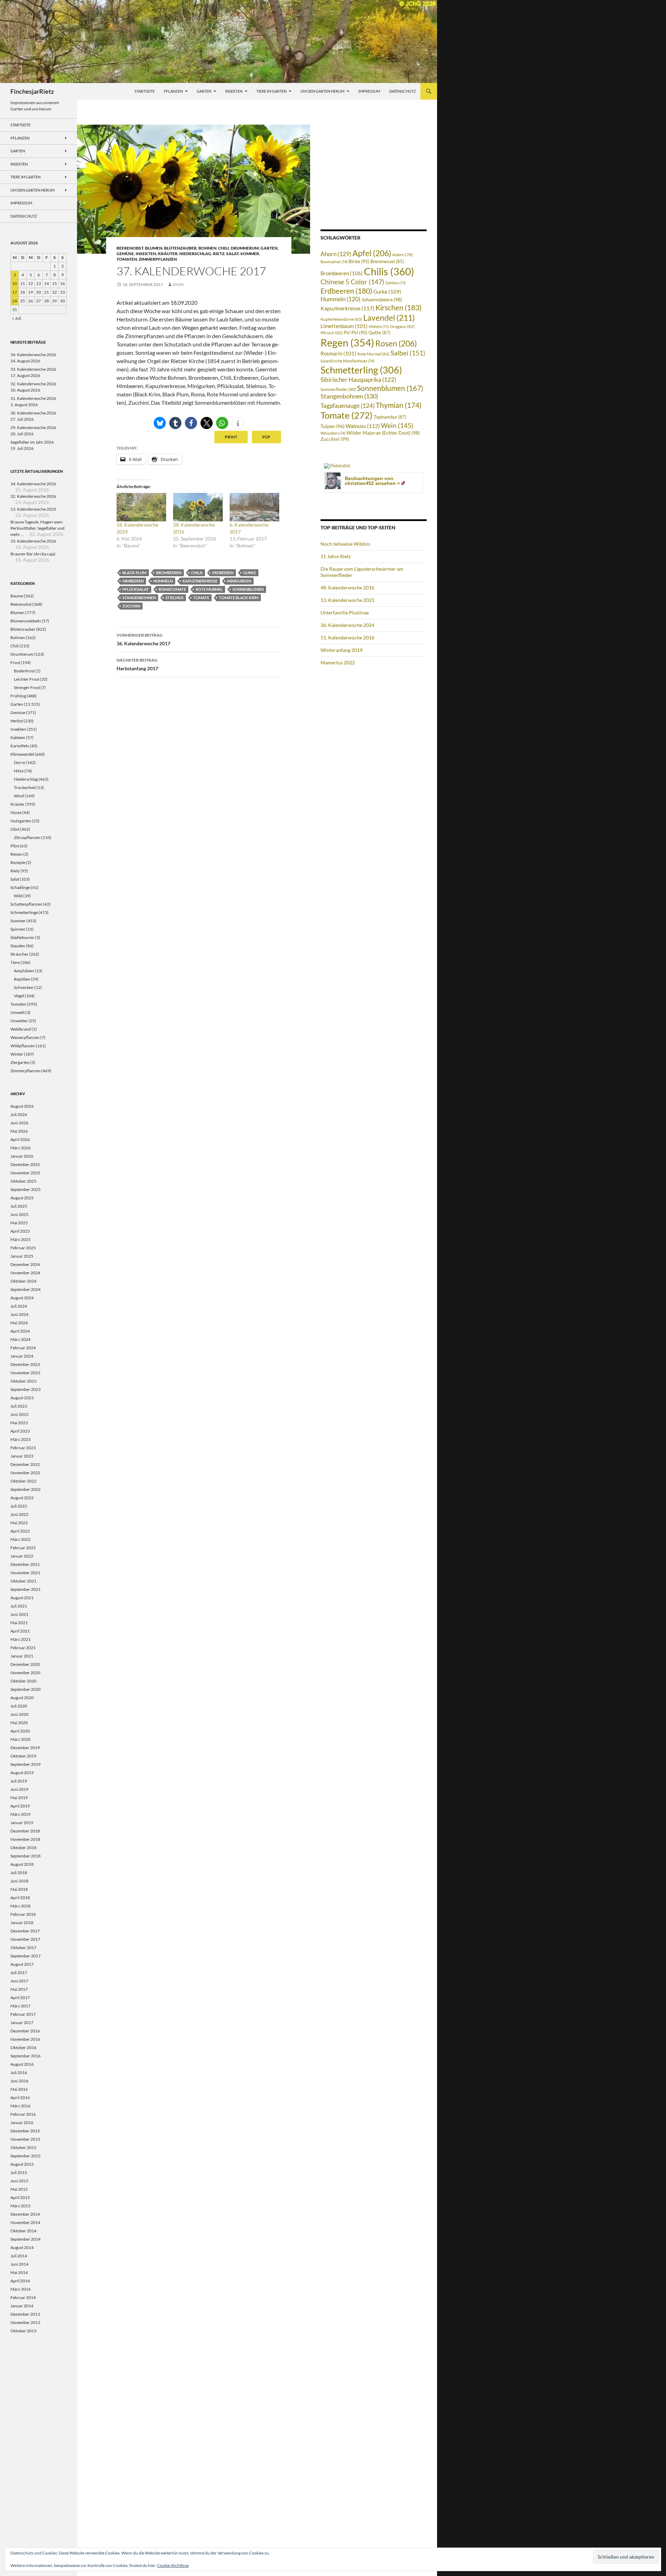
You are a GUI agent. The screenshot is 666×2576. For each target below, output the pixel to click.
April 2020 (20, 1731)
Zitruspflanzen (27, 837)
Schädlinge (20, 887)
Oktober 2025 (23, 1181)
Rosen (396, 343)
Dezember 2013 (25, 2314)
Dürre (19, 762)
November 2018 (25, 1839)
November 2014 (25, 2222)
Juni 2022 (19, 1514)
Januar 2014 (22, 2306)
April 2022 (20, 1531)
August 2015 (22, 2164)
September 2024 (25, 1289)
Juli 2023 (19, 1406)
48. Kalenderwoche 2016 (347, 588)
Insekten (234, 91)
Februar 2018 (23, 1914)
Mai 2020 (19, 1723)
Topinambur (390, 417)
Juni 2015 (19, 2181)
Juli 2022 (19, 1506)
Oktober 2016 (23, 2048)
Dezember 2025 (25, 1164)
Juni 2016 (19, 2081)
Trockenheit (25, 787)
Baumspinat (334, 262)
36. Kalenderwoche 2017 (143, 639)
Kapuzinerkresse (200, 581)
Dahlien (395, 283)
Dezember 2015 (25, 2131)
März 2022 (20, 1539)
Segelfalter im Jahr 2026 (32, 442)
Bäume (17, 596)
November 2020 (25, 1673)
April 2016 (20, 2097)
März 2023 (20, 1439)
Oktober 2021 (23, 1581)
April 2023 (20, 1431)
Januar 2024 (22, 1356)
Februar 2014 (23, 2297)
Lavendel (389, 318)
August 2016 (22, 2064)
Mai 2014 (19, 2272)
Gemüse (125, 254)
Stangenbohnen (139, 598)
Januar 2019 (22, 1823)
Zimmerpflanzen (158, 259)
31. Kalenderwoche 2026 (33, 398)
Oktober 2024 (23, 1281)
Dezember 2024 (25, 1264)
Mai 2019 (19, 1798)
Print (231, 437)
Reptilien (22, 979)
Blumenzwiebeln (26, 621)
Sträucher (19, 954)
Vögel (19, 996)
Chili (224, 248)
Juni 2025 (19, 1214)
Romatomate (172, 589)
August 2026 (22, 1106)
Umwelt (18, 1012)
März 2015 (20, 2206)
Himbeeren (133, 581)
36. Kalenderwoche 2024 (347, 625)
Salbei (408, 353)
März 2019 (20, 1814)
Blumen (154, 248)
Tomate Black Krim (239, 598)
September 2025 (25, 1189)
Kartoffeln (20, 746)
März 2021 (20, 1639)
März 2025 (20, 1239)
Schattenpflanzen (26, 904)
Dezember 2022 (25, 1464)
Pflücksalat (136, 589)
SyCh (178, 284)
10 (15, 283)
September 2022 (25, 1489)
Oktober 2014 (23, 2231)
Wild (18, 896)
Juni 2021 (19, 1614)
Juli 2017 (19, 1973)
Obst (15, 829)
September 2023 (25, 1389)
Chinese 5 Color (352, 282)
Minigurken (239, 581)
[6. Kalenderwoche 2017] (254, 507)
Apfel (372, 253)
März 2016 (20, 2106)
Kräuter (168, 254)
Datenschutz (403, 91)
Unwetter (19, 1021)
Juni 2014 (19, 2264)
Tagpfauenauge (348, 406)
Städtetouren (22, 937)
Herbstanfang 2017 (137, 664)
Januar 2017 (22, 2023)
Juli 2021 (19, 1606)
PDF (266, 437)
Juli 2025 (19, 1206)
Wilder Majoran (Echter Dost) (383, 433)
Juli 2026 (19, 1114)
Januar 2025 (22, 1256)
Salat (232, 254)
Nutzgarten (21, 821)
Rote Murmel (209, 589)
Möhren (379, 326)
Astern (403, 254)
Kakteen (18, 737)
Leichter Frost (27, 679)
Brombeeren (169, 573)
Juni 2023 (19, 1414)
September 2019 (25, 1764)
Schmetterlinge (24, 912)
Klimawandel (22, 754)
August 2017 (22, 1964)
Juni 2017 (19, 1981)
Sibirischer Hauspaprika (358, 380)
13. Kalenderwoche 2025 (33, 509)
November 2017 (25, 1939)
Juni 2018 (19, 1881)
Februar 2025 (23, 1248)
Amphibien (24, 971)
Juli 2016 (19, 2072)
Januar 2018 (22, 1923)
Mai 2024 (19, 1323)
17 (15, 292)
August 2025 (22, 1198)
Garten (204, 91)
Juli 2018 (19, 1873)
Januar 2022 (22, 1556)
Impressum (369, 91)
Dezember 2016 (25, 2031)
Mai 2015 (19, 2189)
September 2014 (25, 2239)
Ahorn (336, 254)
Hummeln (163, 581)
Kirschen (398, 308)
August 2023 (22, 1398)
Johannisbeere (382, 299)
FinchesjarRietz (32, 91)
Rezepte (18, 862)
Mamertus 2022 (338, 662)
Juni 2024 (19, 1314)
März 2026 (20, 1148)
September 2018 (25, 1856)
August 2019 (22, 1773)
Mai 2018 (19, 1889)
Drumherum (245, 248)
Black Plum (134, 573)
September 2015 (25, 2156)
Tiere (15, 962)
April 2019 (20, 1806)
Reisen (16, 854)
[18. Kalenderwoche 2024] (141, 507)
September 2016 (25, 2056)
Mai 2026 (19, 1131)
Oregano (402, 326)
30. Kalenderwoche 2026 (33, 413)
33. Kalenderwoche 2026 (33, 369)
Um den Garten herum (322, 91)
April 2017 (20, 1998)
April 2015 (20, 2197)
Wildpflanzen (23, 1046)
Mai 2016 (19, 2089)
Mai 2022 (19, 1523)
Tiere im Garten (271, 91)
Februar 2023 (23, 1448)
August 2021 (22, 1598)
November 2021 (25, 1573)
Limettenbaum (344, 326)
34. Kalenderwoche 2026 (33, 355)
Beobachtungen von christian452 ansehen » (372, 481)
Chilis (197, 573)
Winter (17, 1054)
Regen (347, 342)
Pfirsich (332, 333)
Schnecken (24, 987)
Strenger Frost (27, 687)
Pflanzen (173, 91)
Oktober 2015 (23, 2147)
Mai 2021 (19, 1623)
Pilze (15, 846)
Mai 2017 (19, 1989)
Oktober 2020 (23, 1681)
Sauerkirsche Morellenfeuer (347, 361)
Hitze (19, 771)
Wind (19, 796)
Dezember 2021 (25, 1564)
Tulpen (332, 426)
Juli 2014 (19, 2256)
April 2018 (20, 1898)
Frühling (18, 696)
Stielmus (174, 598)
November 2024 (25, 1273)
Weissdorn (333, 433)
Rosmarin (338, 354)
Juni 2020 (19, 1714)
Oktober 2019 (23, 1756)
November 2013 (25, 2322)
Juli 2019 (19, 1781)
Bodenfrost (24, 671)
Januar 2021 (22, 1656)
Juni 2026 (19, 1123)
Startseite (145, 91)
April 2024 (20, 1331)
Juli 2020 (19, 1706)
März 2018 (20, 1906)
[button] (160, 423)
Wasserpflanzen (25, 1037)
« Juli (17, 318)
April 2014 (20, 2281)
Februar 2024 (23, 1348)
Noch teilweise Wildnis (345, 544)
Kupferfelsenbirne (341, 319)
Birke (359, 261)
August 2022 (22, 1498)
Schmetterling (361, 370)
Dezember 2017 (25, 1931)
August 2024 (22, 1298)
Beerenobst (130, 248)
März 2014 (20, 2289)
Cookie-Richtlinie (173, 2565)
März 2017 (20, 2006)
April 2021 (20, 1631)
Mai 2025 (19, 1223)
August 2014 (22, 2247)
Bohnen (207, 248)
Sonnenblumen (248, 589)
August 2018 (22, 1864)
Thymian (399, 405)
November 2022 (25, 1473)
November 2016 (25, 2039)
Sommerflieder (338, 389)
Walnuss (363, 426)
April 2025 (20, 1231)
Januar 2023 (22, 1456)
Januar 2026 (22, 1156)
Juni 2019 (19, 1789)
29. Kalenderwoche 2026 (33, 427)
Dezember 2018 (25, 1831)
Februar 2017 (23, 2014)
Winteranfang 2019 (341, 650)
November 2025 (25, 1173)
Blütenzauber (180, 248)
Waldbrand (21, 1029)
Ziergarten (20, 1062)
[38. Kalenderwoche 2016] (198, 507)
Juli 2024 (19, 1306)
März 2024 (20, 1339)
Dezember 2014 (25, 2214)
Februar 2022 (23, 1548)
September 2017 (25, 1956)
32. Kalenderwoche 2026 (33, 384)
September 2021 (25, 1589)
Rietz (219, 254)
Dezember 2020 (25, 1664)
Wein (397, 426)
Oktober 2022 (23, 1481)
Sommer (250, 254)
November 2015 (25, 2139)
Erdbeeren (223, 573)
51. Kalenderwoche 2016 (347, 637)
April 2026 (20, 1139)
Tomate (201, 598)
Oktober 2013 (23, 2331)
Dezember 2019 (25, 1748)
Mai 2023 (19, 1423)
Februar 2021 (23, 1648)
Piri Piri (356, 333)
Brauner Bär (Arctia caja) (33, 554)
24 (15, 301)
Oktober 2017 (23, 1948)
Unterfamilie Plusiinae (345, 612)
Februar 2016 (23, 2114)
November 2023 (25, 1373)
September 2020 (25, 1689)
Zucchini (131, 606)
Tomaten (127, 259)
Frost (15, 662)
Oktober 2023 (23, 1381)
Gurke (250, 573)
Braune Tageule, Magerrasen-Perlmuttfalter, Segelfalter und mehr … (37, 528)
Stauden (18, 946)
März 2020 (20, 1739)
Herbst (17, 721)
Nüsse (16, 812)
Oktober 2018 (23, 1848)
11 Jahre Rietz (336, 556)
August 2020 (22, 1698)
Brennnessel (387, 262)
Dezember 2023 (25, 1364)
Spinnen (18, 929)
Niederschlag (195, 254)
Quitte (379, 333)
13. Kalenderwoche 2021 (347, 600)
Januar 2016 (22, 2122)
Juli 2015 (19, 2172)
